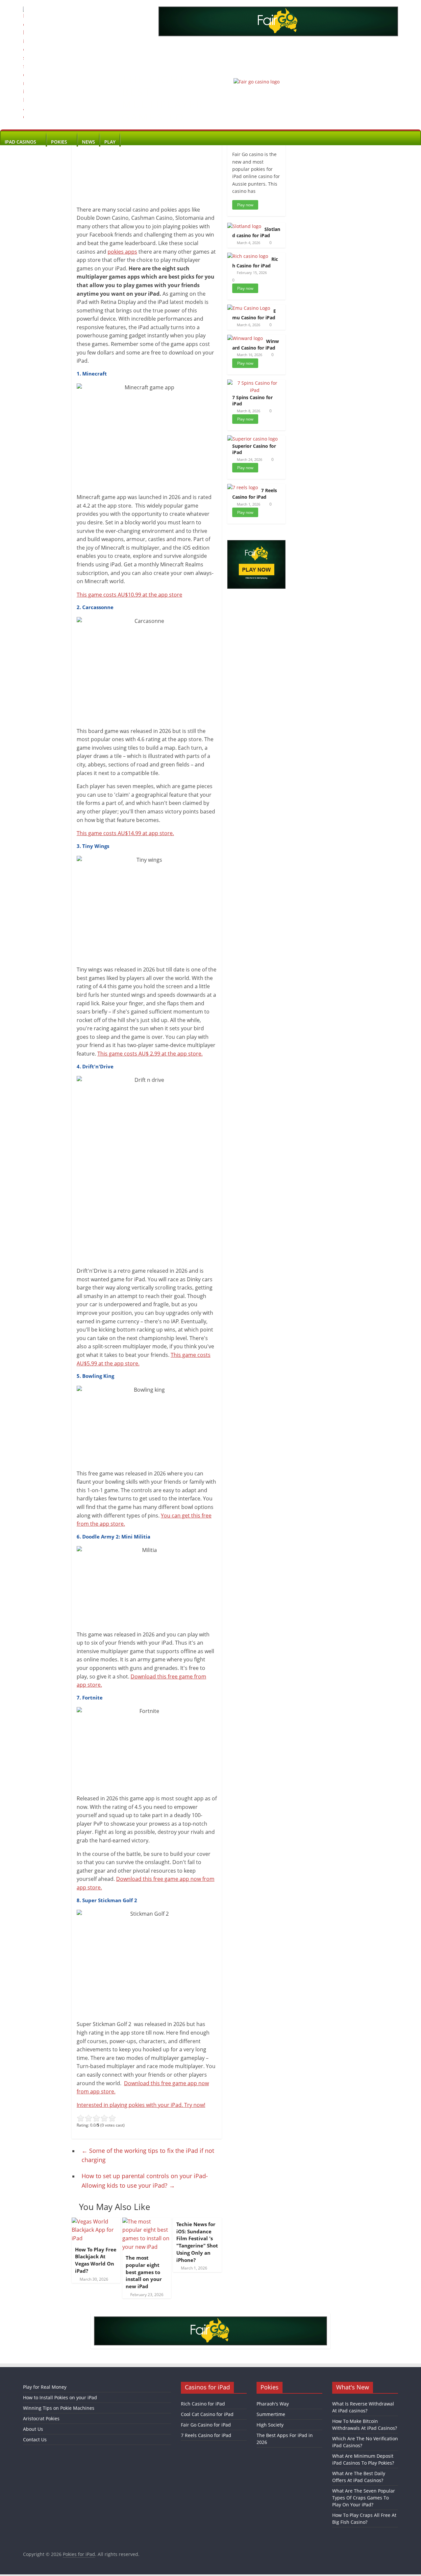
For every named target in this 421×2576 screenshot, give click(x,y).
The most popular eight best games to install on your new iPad (144, 2272)
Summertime (271, 2414)
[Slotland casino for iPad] (244, 226)
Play (110, 142)
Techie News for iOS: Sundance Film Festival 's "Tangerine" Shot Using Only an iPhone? (197, 2242)
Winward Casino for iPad (256, 344)
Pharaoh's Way (273, 2404)
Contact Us (35, 2439)
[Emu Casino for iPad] (249, 308)
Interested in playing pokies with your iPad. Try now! (141, 2105)
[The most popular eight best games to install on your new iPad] (147, 2222)
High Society (270, 2425)
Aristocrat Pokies (41, 2418)
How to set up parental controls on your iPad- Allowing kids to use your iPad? (145, 2181)
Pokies (59, 142)
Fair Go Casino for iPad (206, 2425)
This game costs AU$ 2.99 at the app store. (150, 1054)
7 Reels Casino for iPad (255, 494)
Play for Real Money (45, 2387)
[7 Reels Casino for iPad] (243, 487)
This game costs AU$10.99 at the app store (129, 595)
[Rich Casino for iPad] (248, 256)
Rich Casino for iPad (255, 262)
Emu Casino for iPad (254, 314)
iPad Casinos (20, 142)
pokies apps (122, 252)
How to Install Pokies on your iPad (60, 2397)
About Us (33, 2429)
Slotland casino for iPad (256, 232)
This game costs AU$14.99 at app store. (125, 833)
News (88, 142)
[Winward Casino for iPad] (245, 338)
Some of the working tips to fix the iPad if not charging (148, 2155)
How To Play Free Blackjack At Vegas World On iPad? (96, 2260)
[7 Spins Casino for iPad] (255, 383)
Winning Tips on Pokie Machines (59, 2408)
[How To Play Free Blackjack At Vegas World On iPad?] (96, 2222)
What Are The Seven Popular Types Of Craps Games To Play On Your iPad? (364, 2498)
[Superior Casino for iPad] (252, 439)
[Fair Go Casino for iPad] (257, 82)
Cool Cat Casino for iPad (207, 2414)
